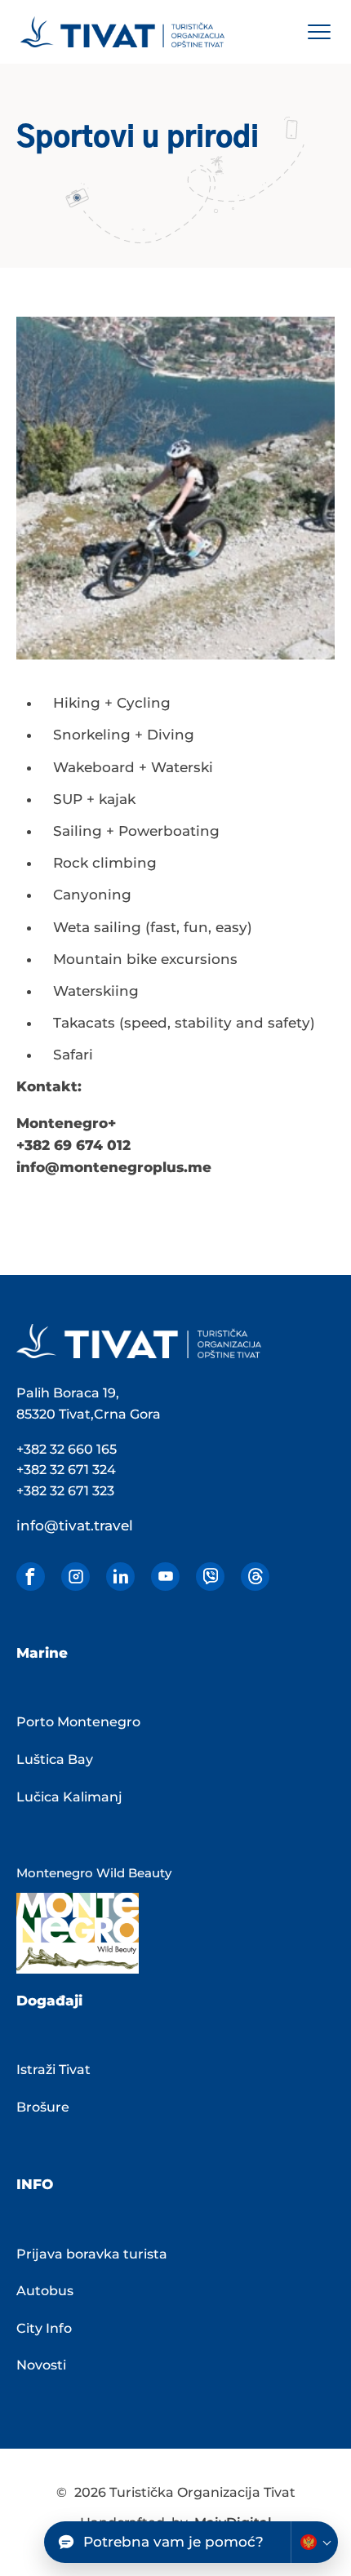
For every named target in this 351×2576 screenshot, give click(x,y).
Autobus (45, 2291)
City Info (44, 2328)
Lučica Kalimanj (69, 1797)
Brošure (43, 2107)
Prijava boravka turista (92, 2254)
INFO (35, 2184)
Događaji (49, 2001)
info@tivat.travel (75, 1526)
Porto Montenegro (78, 1722)
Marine (42, 1653)
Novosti (41, 2365)
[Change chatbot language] (314, 2542)
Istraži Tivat (53, 2070)
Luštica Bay (55, 1759)
